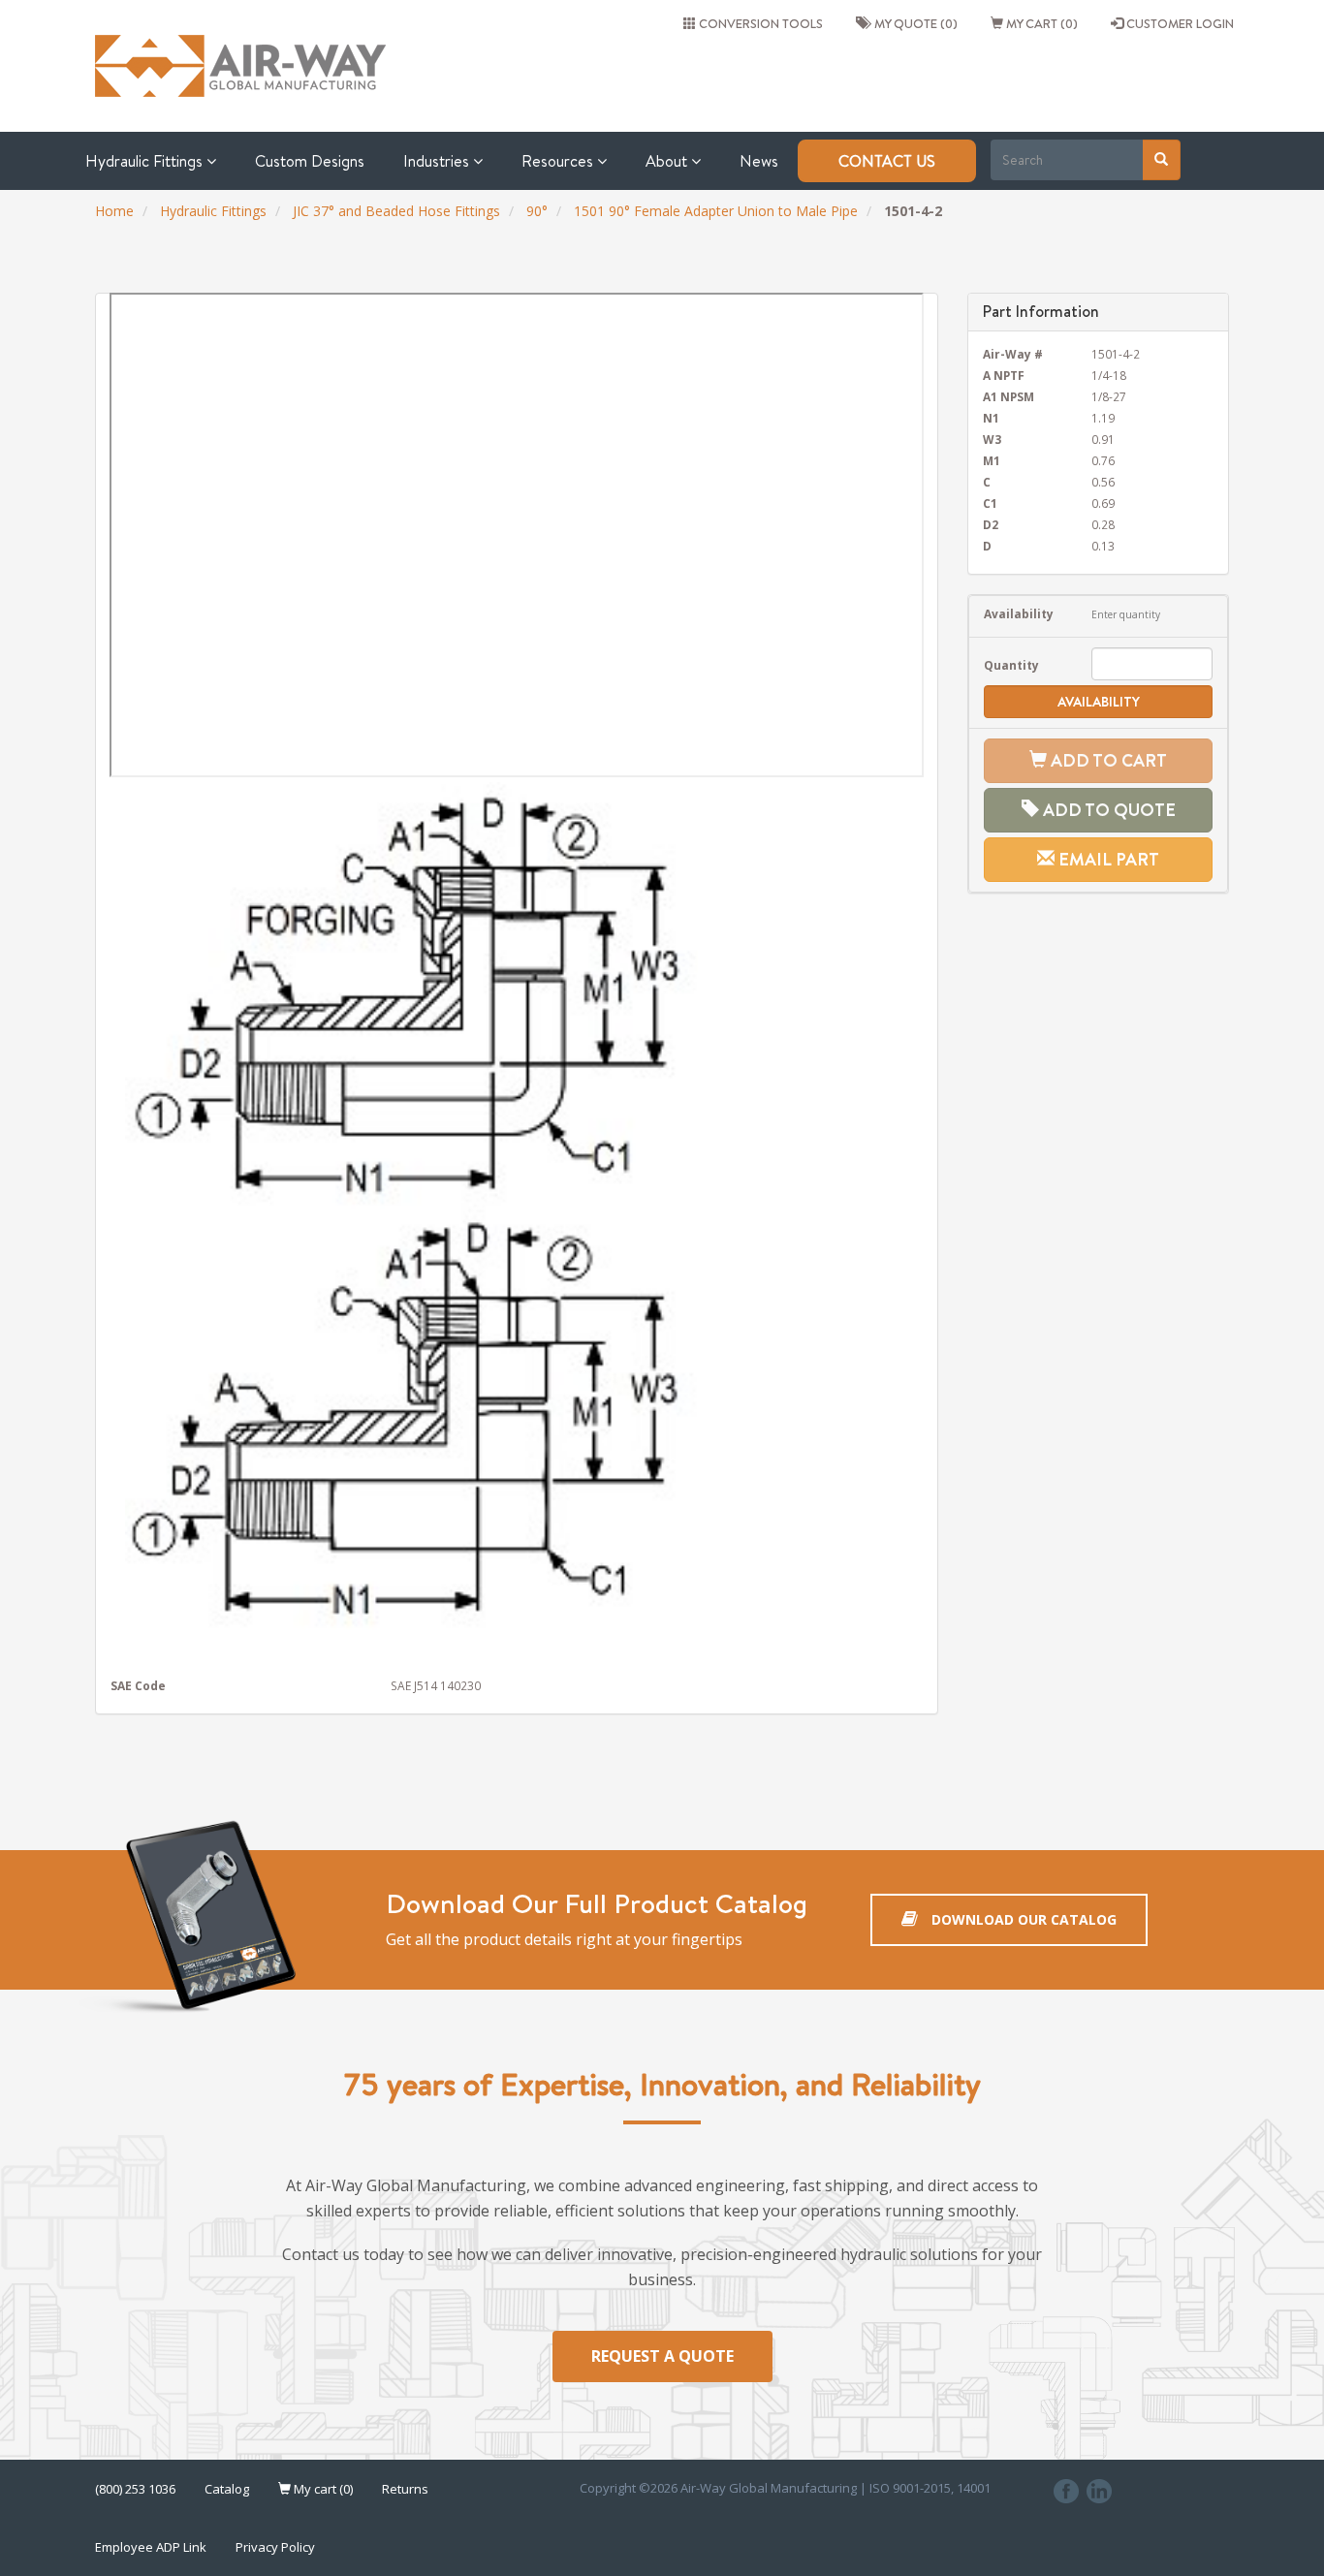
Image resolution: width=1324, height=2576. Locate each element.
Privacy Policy (275, 2547)
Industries (438, 161)
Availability (1019, 613)
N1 (991, 418)
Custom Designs (310, 161)
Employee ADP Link (151, 2547)
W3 (992, 439)
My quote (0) (913, 23)
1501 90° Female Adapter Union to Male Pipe (716, 211)
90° (537, 211)
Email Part (1107, 859)
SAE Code (138, 1685)
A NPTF (1004, 375)
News (759, 161)
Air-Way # (1013, 354)
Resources (559, 161)
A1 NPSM (1009, 396)
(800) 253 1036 (135, 2489)
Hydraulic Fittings (146, 161)
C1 (990, 503)
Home (114, 211)
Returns (405, 2489)
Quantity (1011, 665)
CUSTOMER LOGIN (1179, 23)
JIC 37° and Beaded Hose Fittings (396, 211)
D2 (991, 524)
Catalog (227, 2489)
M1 (992, 460)
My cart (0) (1040, 23)
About (668, 161)
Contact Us (887, 161)
